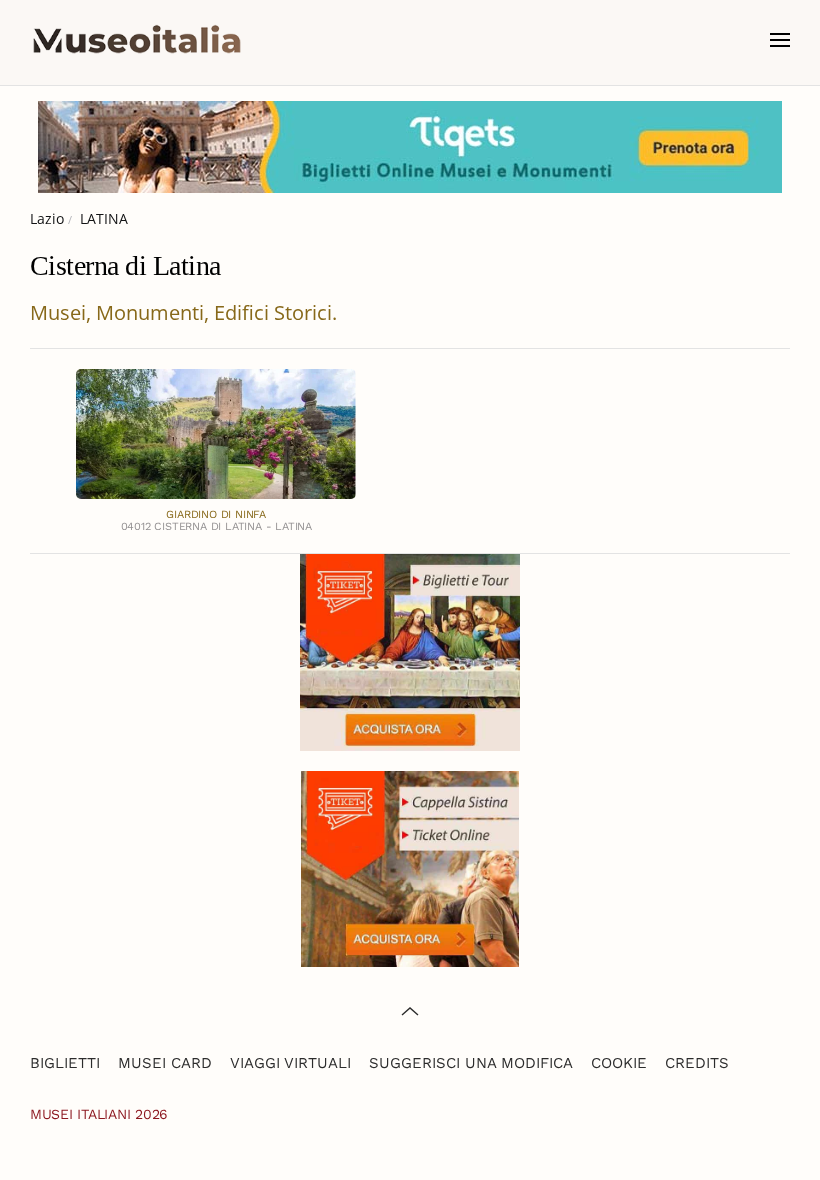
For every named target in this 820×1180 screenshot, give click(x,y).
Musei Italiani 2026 (99, 1114)
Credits (697, 1063)
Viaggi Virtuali (290, 1063)
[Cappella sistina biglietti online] (410, 866)
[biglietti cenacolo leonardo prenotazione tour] (410, 650)
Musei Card (165, 1063)
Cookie (619, 1063)
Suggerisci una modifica (471, 1063)
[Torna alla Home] (137, 40)
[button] (780, 40)
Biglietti (65, 1063)
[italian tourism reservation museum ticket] (410, 147)
